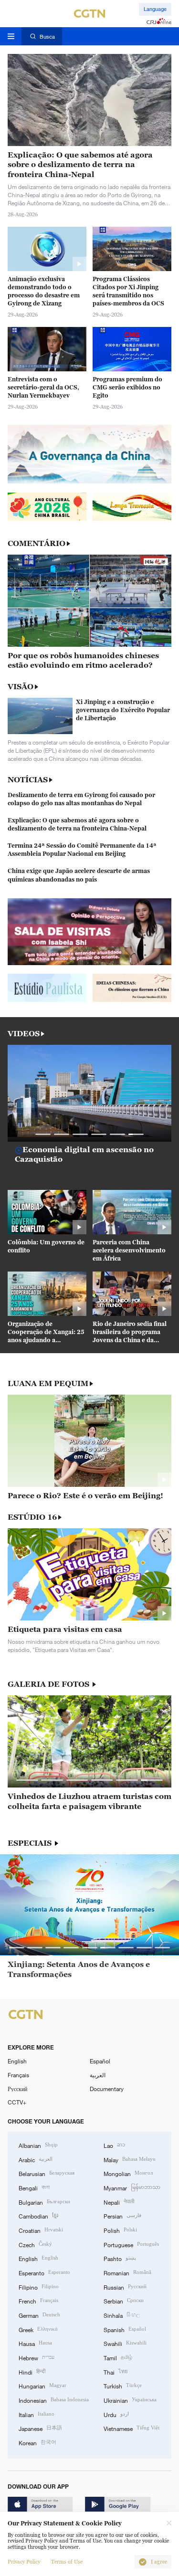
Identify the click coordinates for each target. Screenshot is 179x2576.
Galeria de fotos (49, 1684)
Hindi (32, 2371)
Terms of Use (67, 2562)
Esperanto (44, 2272)
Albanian (38, 2145)
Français (18, 2075)
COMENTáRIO (37, 543)
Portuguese (131, 2244)
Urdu (116, 2414)
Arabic (36, 2159)
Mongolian (128, 2173)
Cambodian (38, 2215)
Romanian (127, 2272)
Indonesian (54, 2400)
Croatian (41, 2230)
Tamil (118, 2357)
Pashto (120, 2258)
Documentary (107, 2089)
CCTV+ (17, 2102)
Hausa (35, 2343)
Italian (37, 2414)
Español (100, 2061)
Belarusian (47, 2173)
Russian (125, 2287)
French (38, 2300)
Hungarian (42, 2385)
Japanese (40, 2428)
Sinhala (122, 2315)
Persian (122, 2215)
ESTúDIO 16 (32, 1517)
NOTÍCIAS (28, 779)
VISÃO (21, 686)
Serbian (124, 2300)
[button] (43, 1134)
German (39, 2315)
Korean (37, 2442)
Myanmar (132, 2187)
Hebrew (37, 2357)
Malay (130, 2159)
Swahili (125, 2343)
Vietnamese (132, 2428)
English (17, 2061)
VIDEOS (24, 1034)
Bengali (34, 2187)
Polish (120, 2230)
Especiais (31, 1843)
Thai (116, 2371)
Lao (114, 2145)
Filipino (39, 2287)
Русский (17, 2089)
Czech (35, 2244)
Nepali (119, 2202)
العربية (98, 2075)
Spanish (125, 2329)
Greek (38, 2329)
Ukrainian (130, 2400)
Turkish (123, 2385)
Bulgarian (44, 2202)
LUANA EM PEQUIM (48, 1383)
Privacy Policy (24, 2562)
